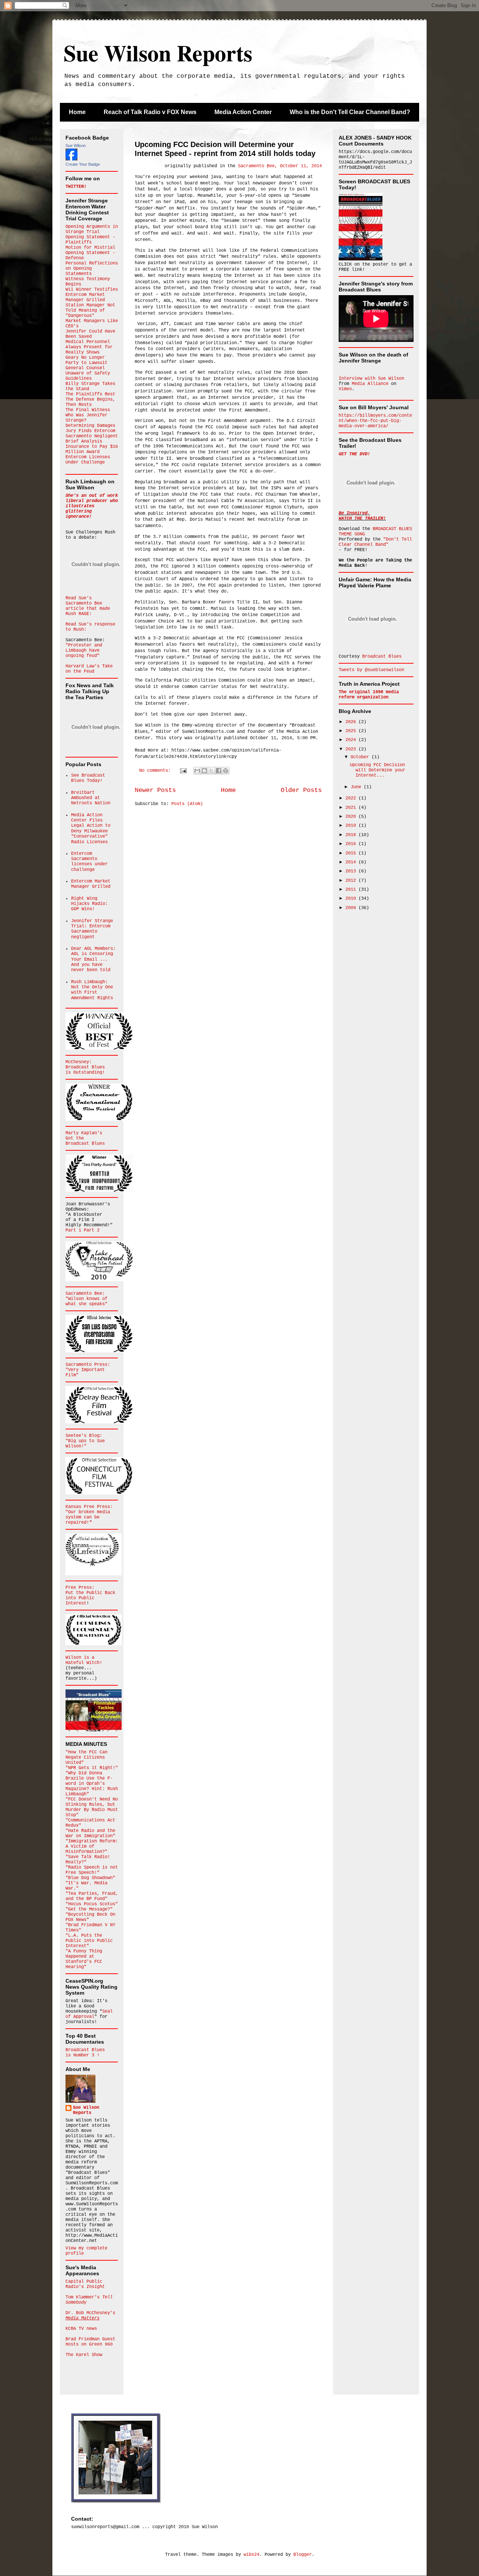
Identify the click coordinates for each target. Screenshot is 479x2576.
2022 (352, 798)
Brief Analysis (84, 441)
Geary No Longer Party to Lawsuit (86, 360)
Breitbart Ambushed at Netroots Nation (91, 798)
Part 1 (75, 1230)
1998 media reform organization (369, 695)
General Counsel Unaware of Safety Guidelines (88, 373)
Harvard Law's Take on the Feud (89, 669)
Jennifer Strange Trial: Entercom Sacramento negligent (92, 929)
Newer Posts (155, 790)
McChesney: (79, 1062)
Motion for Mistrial (90, 248)
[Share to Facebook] (219, 771)
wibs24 (251, 2555)
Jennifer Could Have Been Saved (90, 334)
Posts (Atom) (187, 804)
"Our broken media (88, 1512)
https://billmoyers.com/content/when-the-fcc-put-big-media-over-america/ (375, 421)
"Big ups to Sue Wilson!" (85, 1444)
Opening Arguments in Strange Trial (92, 229)
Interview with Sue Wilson (371, 379)
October (361, 757)
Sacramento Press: (88, 1365)
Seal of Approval (89, 2014)
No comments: (156, 771)
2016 (352, 844)
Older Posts (301, 790)
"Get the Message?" (89, 1909)
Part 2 (92, 1230)
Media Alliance (370, 384)
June (357, 787)
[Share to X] (211, 771)
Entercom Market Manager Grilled (85, 297)
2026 (352, 722)
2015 (352, 853)
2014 (352, 862)
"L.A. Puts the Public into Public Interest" (89, 1941)
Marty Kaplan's (84, 1133)
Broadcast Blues (85, 1067)
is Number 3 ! (83, 2055)
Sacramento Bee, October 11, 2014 (280, 166)
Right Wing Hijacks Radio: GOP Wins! (89, 904)
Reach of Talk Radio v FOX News (150, 112)
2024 (352, 740)
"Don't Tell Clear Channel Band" (375, 542)
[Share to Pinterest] (226, 771)
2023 (352, 749)
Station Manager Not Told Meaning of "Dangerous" (90, 310)
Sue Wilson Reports (158, 53)
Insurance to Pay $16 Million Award (92, 449)
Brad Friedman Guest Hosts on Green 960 (90, 2342)
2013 (352, 871)
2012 (352, 881)
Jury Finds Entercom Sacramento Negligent (92, 434)
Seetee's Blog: (84, 1436)
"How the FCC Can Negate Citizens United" (86, 1757)
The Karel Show (84, 2355)
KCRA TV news (81, 2329)
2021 (352, 808)
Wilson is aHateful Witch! (84, 1660)
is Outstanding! (85, 1073)
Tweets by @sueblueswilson (371, 670)
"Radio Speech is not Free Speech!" (92, 1870)
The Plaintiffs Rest (90, 394)
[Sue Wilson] (71, 159)
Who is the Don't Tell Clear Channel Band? (350, 112)
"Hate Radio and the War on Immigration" (90, 1833)
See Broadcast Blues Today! (88, 778)
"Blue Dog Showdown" (90, 1878)
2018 (352, 835)
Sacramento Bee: (85, 1294)
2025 (352, 731)
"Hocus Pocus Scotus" (92, 1904)
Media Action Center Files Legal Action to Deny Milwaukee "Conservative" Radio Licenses (91, 829)
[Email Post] (184, 771)
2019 (352, 826)
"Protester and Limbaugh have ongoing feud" (84, 651)
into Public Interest (80, 1601)
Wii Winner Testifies (92, 290)
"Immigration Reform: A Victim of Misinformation (92, 1847)
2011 (352, 890)
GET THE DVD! (354, 454)
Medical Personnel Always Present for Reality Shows (89, 347)
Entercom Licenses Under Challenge (88, 460)
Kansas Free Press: (89, 1507)
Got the (75, 1138)
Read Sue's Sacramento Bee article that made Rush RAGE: (88, 606)
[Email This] (197, 771)
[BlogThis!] (204, 771)
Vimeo (345, 389)
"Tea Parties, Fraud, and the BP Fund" (92, 1896)
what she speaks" (86, 1304)
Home (77, 112)
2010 (352, 899)
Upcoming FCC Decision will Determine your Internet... (378, 770)
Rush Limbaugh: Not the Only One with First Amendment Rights (92, 990)
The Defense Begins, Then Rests (90, 402)
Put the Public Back (90, 1593)
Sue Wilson (76, 146)
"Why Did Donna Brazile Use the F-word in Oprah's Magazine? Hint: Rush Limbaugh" (92, 1784)
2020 (352, 817)
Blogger (303, 2555)
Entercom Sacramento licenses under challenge (89, 862)
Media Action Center (243, 112)
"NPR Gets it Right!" (92, 1768)
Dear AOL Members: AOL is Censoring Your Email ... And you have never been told (93, 960)
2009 (352, 908)
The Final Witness (88, 410)
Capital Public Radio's (85, 2284)
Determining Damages (90, 426)
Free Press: (80, 1588)
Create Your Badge (83, 164)
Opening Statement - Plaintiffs (90, 240)
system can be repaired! (83, 1520)
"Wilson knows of (86, 1299)
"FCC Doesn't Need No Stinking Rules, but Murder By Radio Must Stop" (92, 1807)
